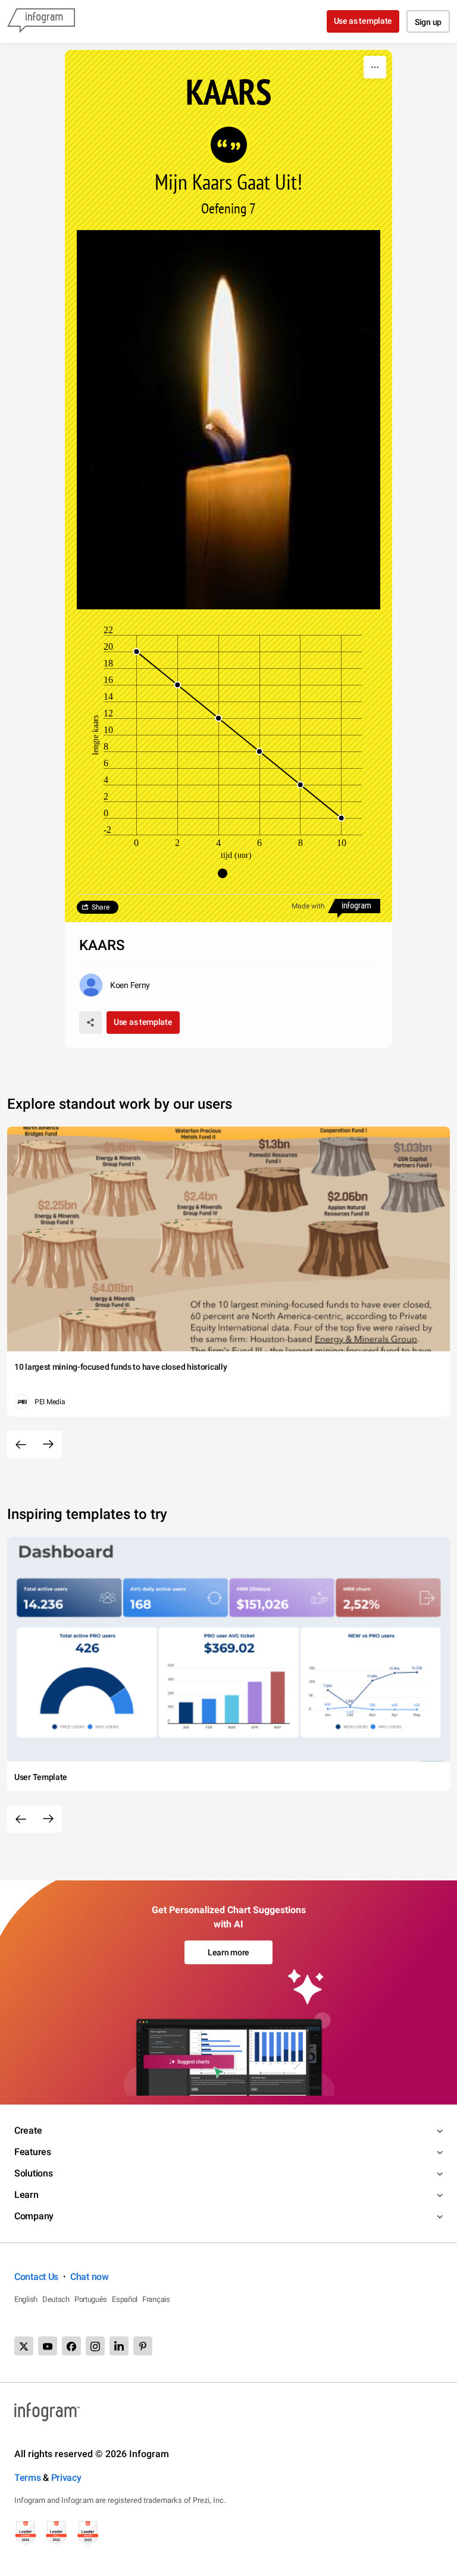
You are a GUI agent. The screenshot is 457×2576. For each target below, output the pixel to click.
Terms (28, 2478)
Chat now (90, 2277)
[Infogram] (41, 21)
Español (125, 2299)
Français (156, 2299)
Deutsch (56, 2299)
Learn (26, 2195)
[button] (228, 873)
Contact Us (36, 2277)
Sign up (428, 22)
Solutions (33, 2173)
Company (34, 2216)
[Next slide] (48, 1445)
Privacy (66, 2478)
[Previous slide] (21, 1445)
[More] (375, 67)
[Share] (90, 1023)
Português (91, 2299)
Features (33, 2152)
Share (101, 907)
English (26, 2299)
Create (28, 2130)
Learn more (228, 1952)
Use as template (363, 21)
